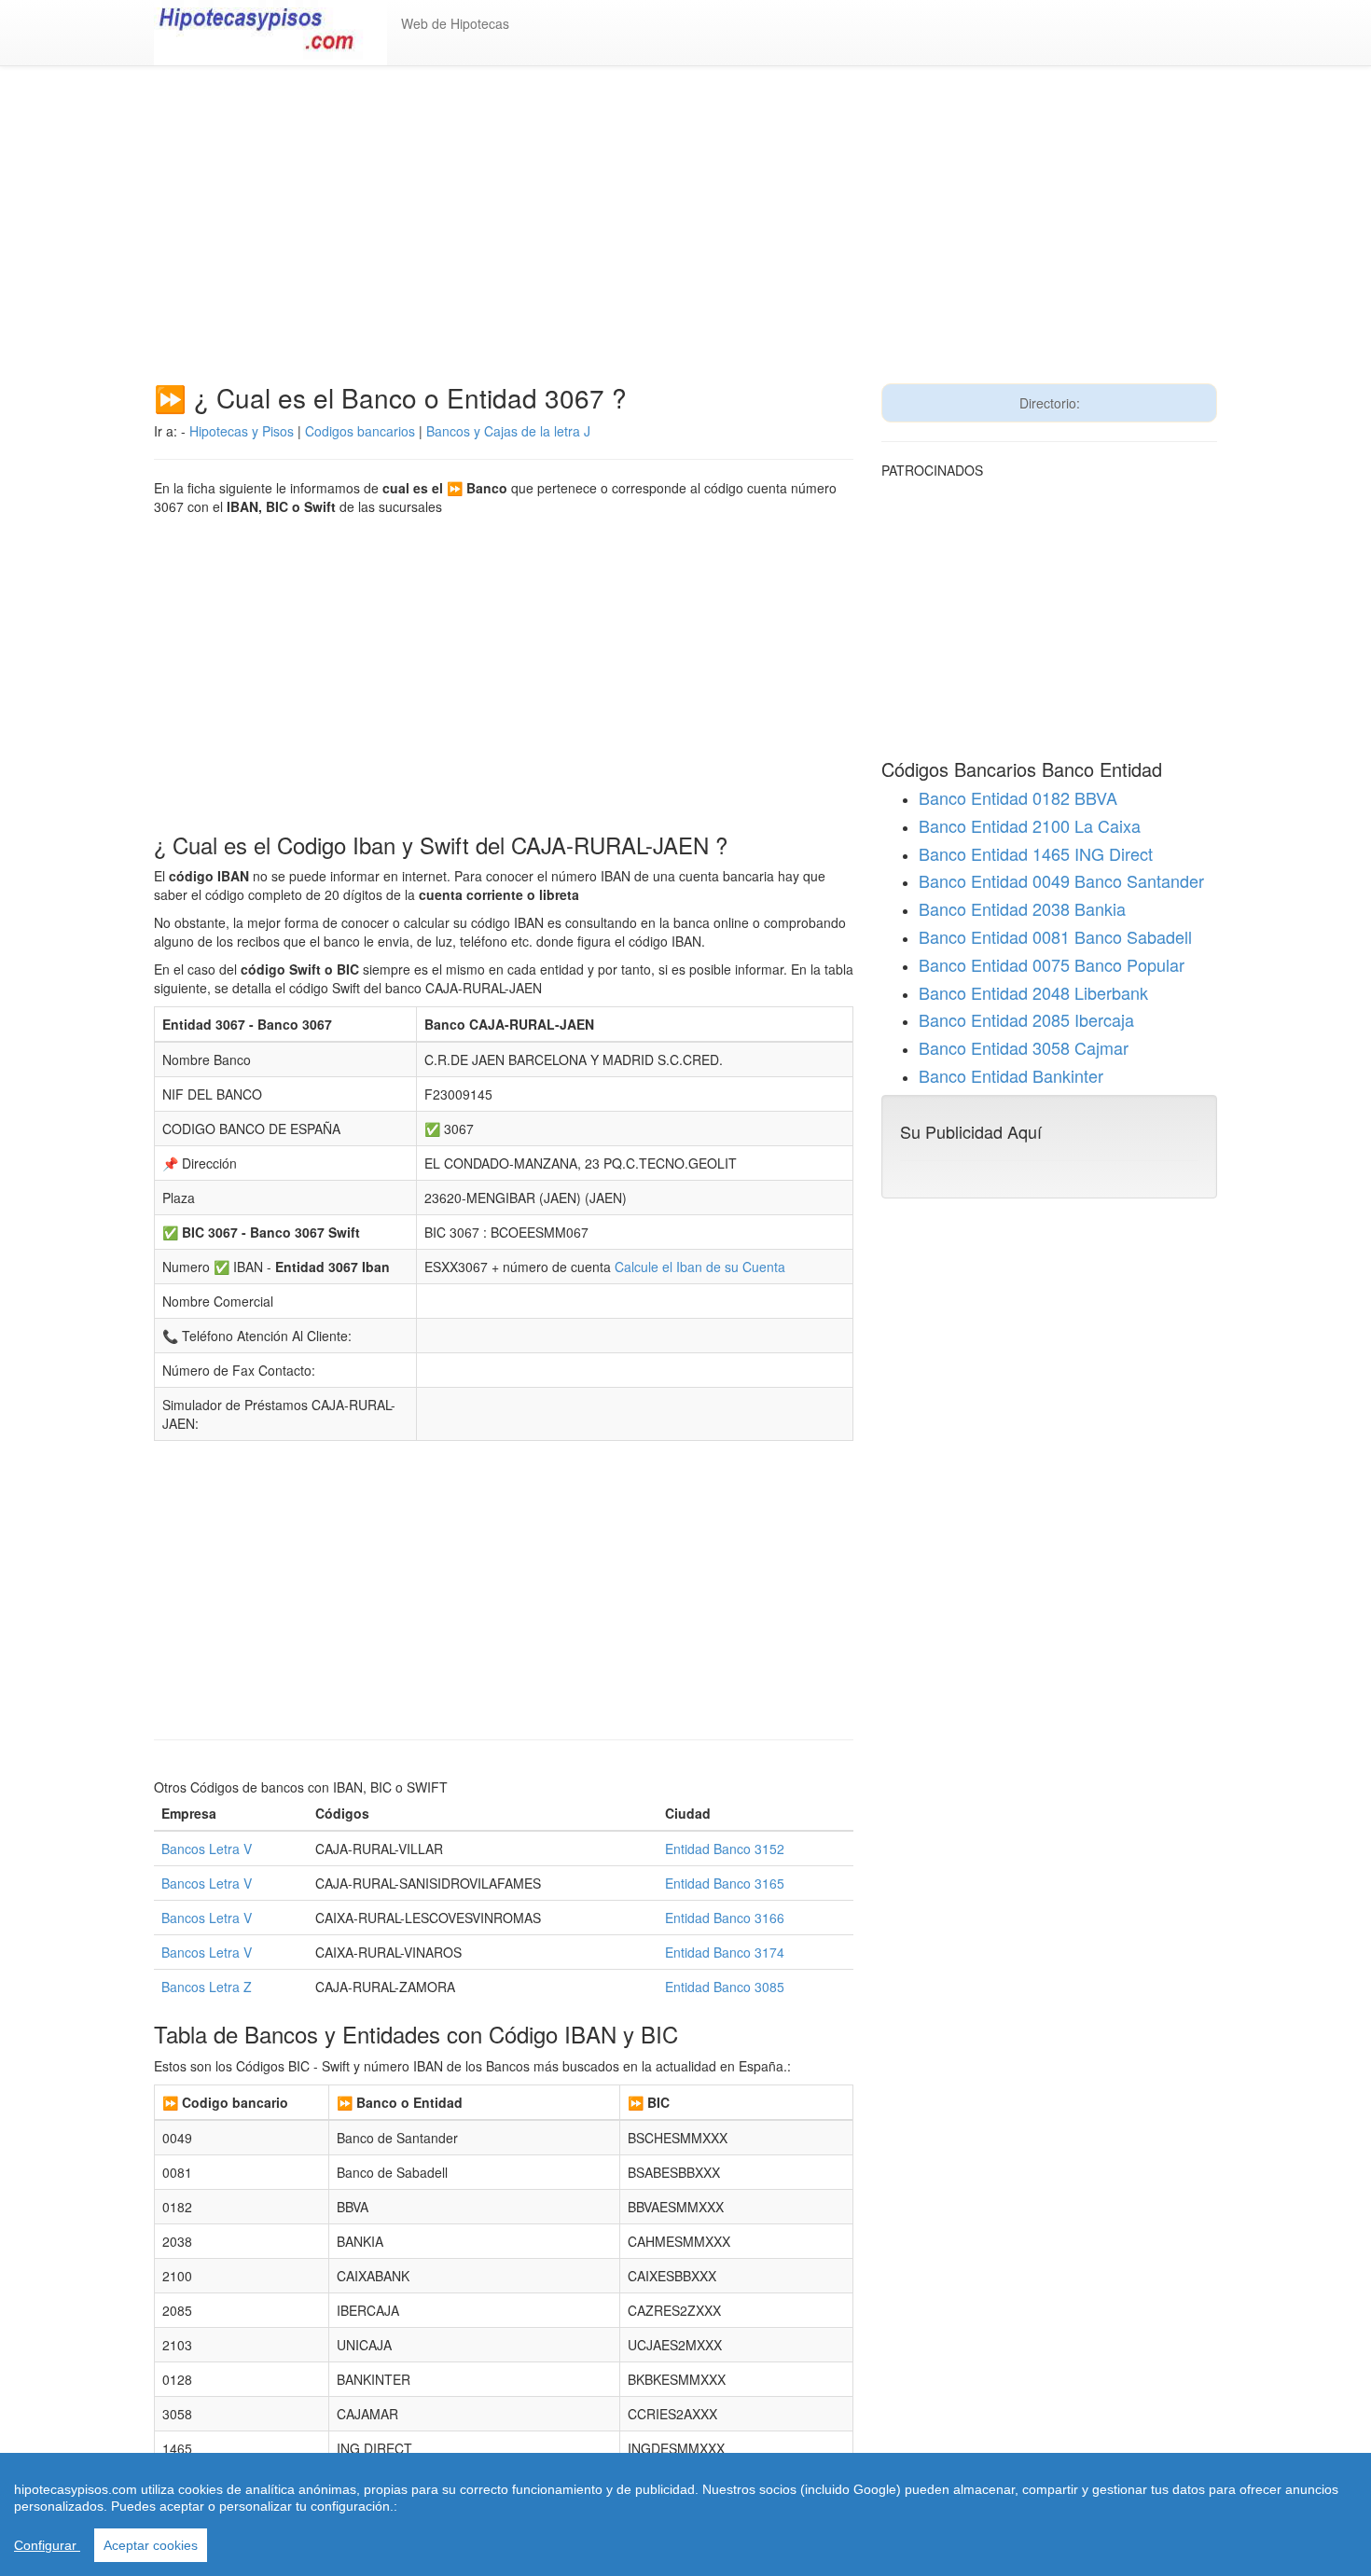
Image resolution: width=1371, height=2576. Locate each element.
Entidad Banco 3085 (725, 1987)
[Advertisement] (685, 234)
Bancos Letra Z (207, 1987)
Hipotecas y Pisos (242, 431)
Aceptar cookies (151, 2545)
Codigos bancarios (360, 431)
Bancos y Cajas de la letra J (508, 431)
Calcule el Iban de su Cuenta (700, 1267)
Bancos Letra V (207, 1849)
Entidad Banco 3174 (725, 1952)
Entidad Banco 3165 (725, 1883)
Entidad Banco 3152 (725, 1849)
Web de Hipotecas (455, 23)
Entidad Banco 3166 (725, 1918)
